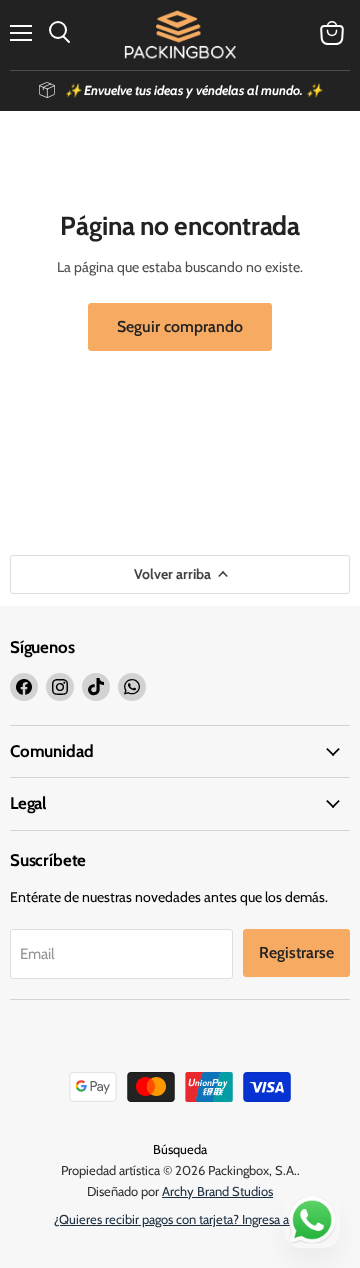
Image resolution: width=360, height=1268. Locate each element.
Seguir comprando (180, 326)
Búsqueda (180, 1149)
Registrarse (296, 952)
